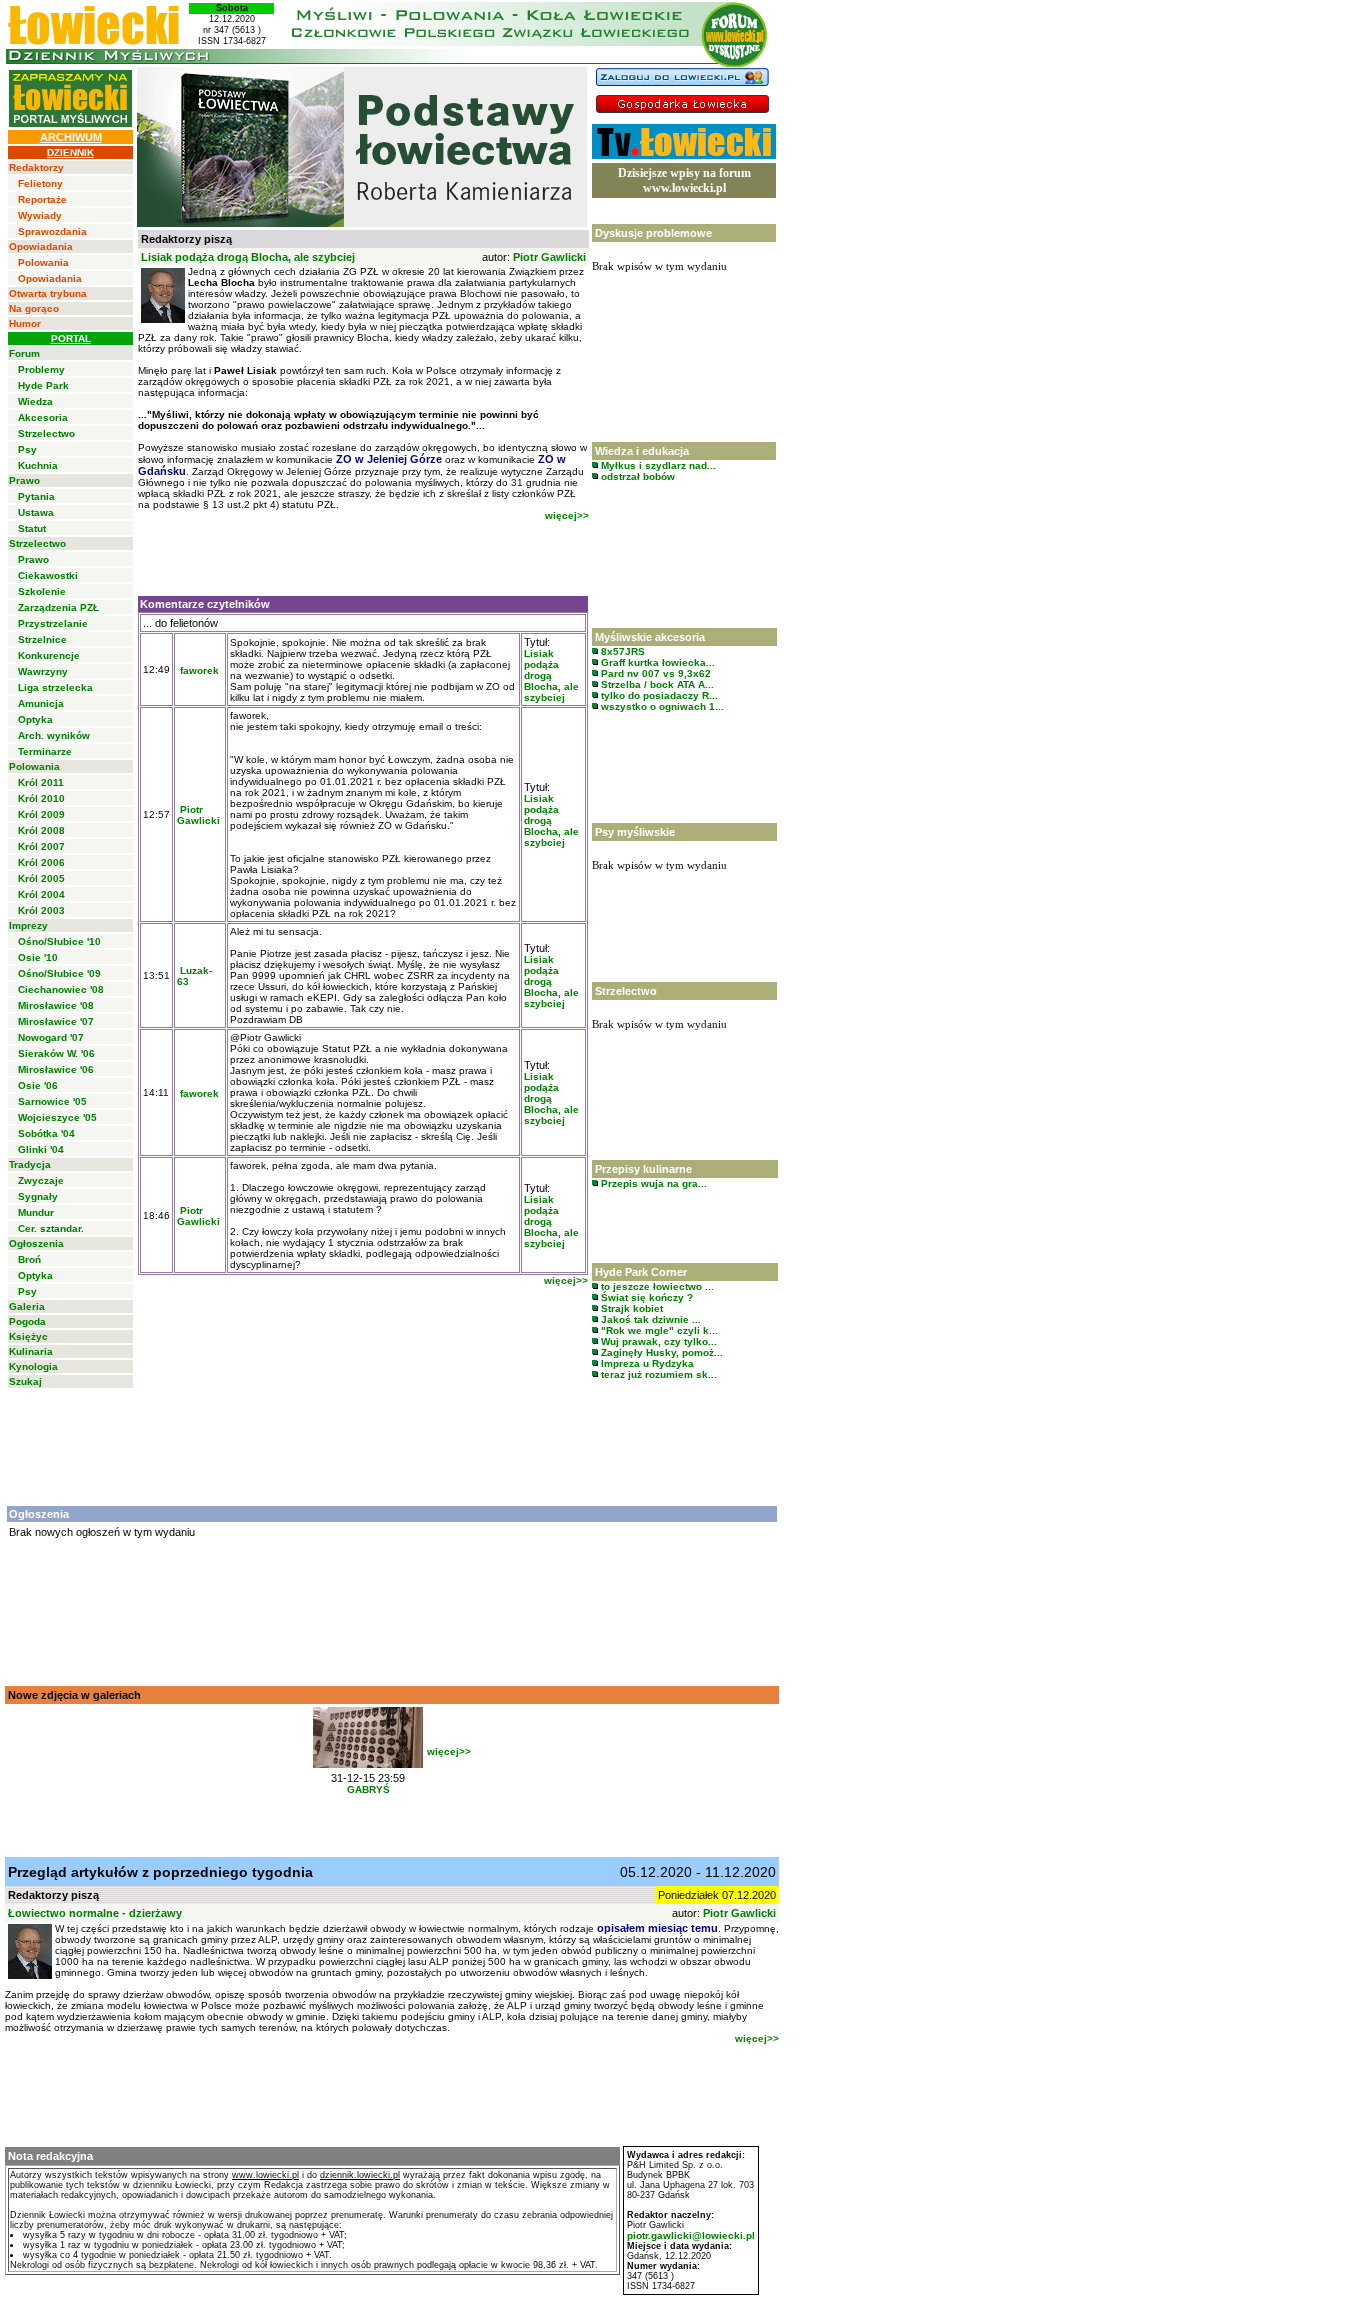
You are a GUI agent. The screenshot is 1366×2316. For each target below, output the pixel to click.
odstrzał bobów (636, 476)
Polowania (43, 262)
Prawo (24, 480)
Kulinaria (31, 1351)
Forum (24, 353)
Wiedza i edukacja (642, 451)
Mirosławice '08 (56, 1005)
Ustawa (36, 512)
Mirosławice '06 (56, 1069)
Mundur (36, 1212)
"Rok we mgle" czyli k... (658, 1330)
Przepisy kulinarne (643, 1169)
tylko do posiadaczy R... (658, 695)
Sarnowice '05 (52, 1101)
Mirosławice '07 (56, 1021)
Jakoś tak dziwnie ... (649, 1319)
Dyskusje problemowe (653, 233)
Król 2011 (41, 782)
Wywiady (40, 215)
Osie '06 (38, 1085)
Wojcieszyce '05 (57, 1117)
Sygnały (38, 1196)
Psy (27, 449)
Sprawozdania (52, 231)
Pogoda (27, 1321)
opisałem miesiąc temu (657, 1928)
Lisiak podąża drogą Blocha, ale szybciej (551, 675)
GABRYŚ (368, 1789)
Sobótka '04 (46, 1133)
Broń (29, 1259)
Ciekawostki (48, 575)
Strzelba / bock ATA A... (656, 684)
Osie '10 (38, 957)
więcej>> (567, 515)
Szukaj (25, 1381)
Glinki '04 (41, 1149)
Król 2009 (41, 814)
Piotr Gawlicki (549, 257)
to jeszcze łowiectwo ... (656, 1286)
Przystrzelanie (53, 623)
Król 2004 (41, 894)
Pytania (36, 496)
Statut (32, 528)
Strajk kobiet (630, 1308)
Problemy (41, 369)
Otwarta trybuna (48, 293)
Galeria (27, 1306)
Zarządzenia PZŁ (58, 607)
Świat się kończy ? (645, 1297)
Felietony (40, 183)
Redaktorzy (36, 167)
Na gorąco (34, 308)
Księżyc (28, 1336)
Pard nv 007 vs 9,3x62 (654, 673)
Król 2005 (41, 878)
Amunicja (41, 703)
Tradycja (30, 1164)
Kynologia (33, 1366)
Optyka (35, 719)
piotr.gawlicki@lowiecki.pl (691, 2235)
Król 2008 (41, 830)
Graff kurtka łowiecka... (656, 662)
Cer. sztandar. (51, 1228)
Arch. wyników (54, 735)
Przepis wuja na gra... (652, 1183)
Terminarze (45, 751)
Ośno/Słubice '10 (59, 941)
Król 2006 (41, 862)
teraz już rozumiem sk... (657, 1374)
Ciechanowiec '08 (61, 989)
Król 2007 (41, 846)
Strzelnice (42, 639)
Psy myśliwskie (635, 832)
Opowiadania (41, 246)
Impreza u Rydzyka (646, 1363)
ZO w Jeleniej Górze (389, 459)
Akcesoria (43, 417)
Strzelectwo (46, 433)
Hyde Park (43, 385)
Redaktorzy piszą (186, 239)
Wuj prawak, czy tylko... (657, 1341)
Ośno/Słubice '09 (59, 973)
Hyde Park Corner (641, 1272)
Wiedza (35, 401)
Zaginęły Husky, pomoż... (660, 1352)
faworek (199, 670)
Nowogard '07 (51, 1037)
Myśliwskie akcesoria (650, 637)
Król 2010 (41, 798)
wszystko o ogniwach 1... (661, 706)
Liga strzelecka (55, 687)
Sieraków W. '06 (56, 1053)
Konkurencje (49, 655)
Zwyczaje (41, 1180)
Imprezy (28, 925)
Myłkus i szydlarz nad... (657, 465)
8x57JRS (621, 651)
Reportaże (42, 199)
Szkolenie (42, 591)
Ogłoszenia (36, 1243)
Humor (25, 323)
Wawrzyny (43, 671)
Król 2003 (41, 910)
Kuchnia (38, 465)
